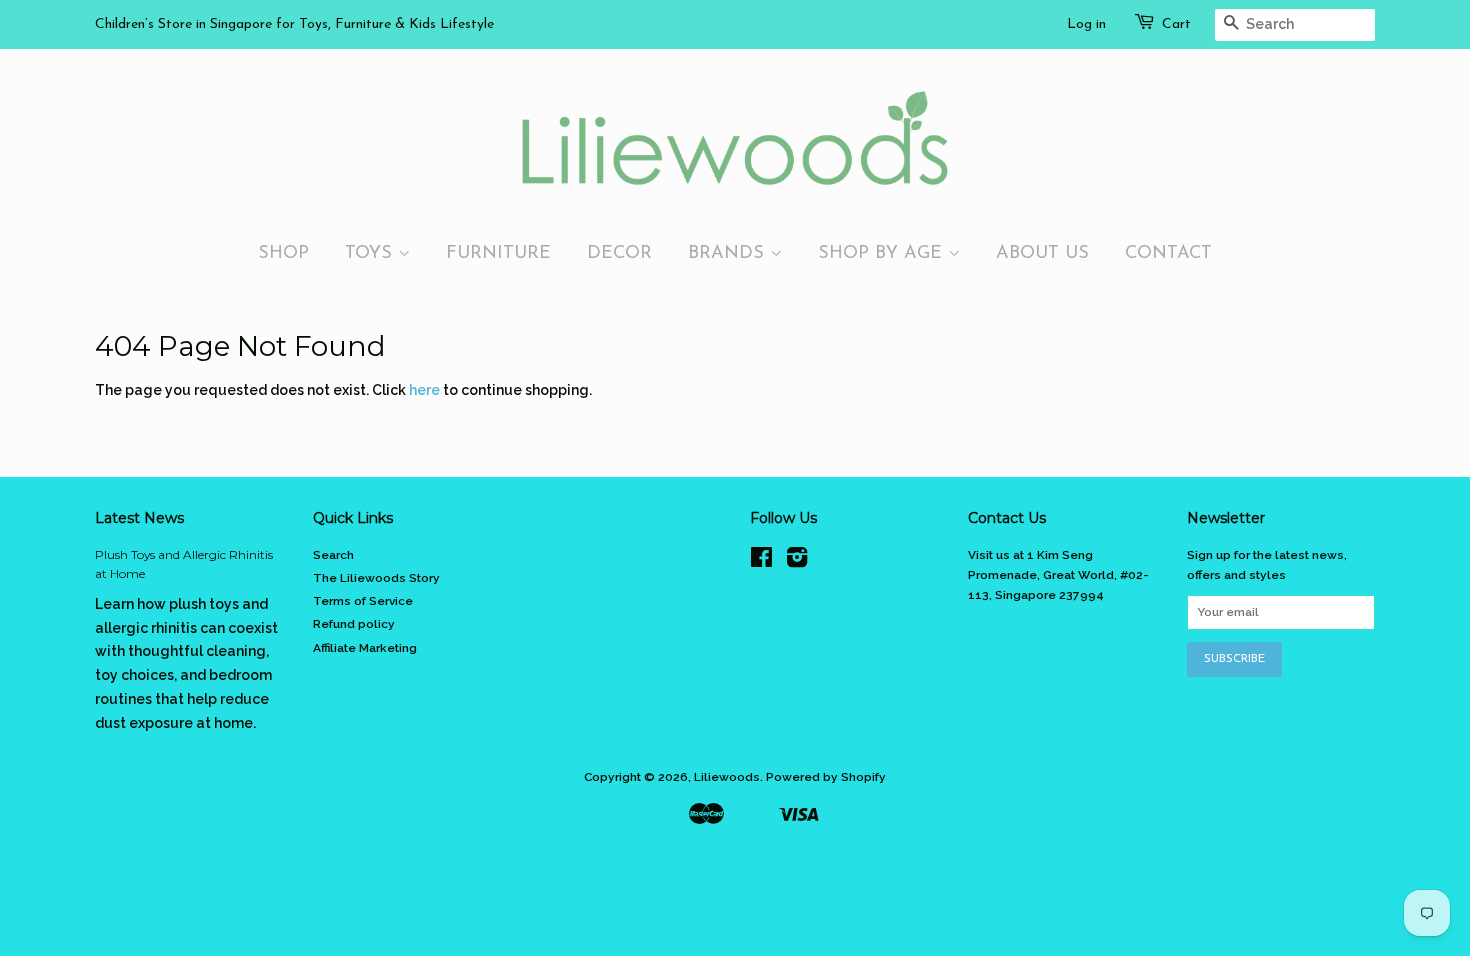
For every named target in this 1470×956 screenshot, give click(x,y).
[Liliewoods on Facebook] (761, 562)
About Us (1042, 253)
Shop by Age (883, 253)
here (424, 390)
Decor (619, 253)
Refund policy (354, 624)
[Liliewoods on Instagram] (797, 562)
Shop (283, 253)
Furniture (498, 253)
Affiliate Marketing (365, 648)
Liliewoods (727, 777)
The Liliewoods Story (376, 578)
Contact (1168, 253)
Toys (371, 253)
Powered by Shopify (826, 777)
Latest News (139, 518)
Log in (1086, 24)
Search (333, 555)
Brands (729, 253)
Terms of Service (363, 601)
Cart (1176, 24)
